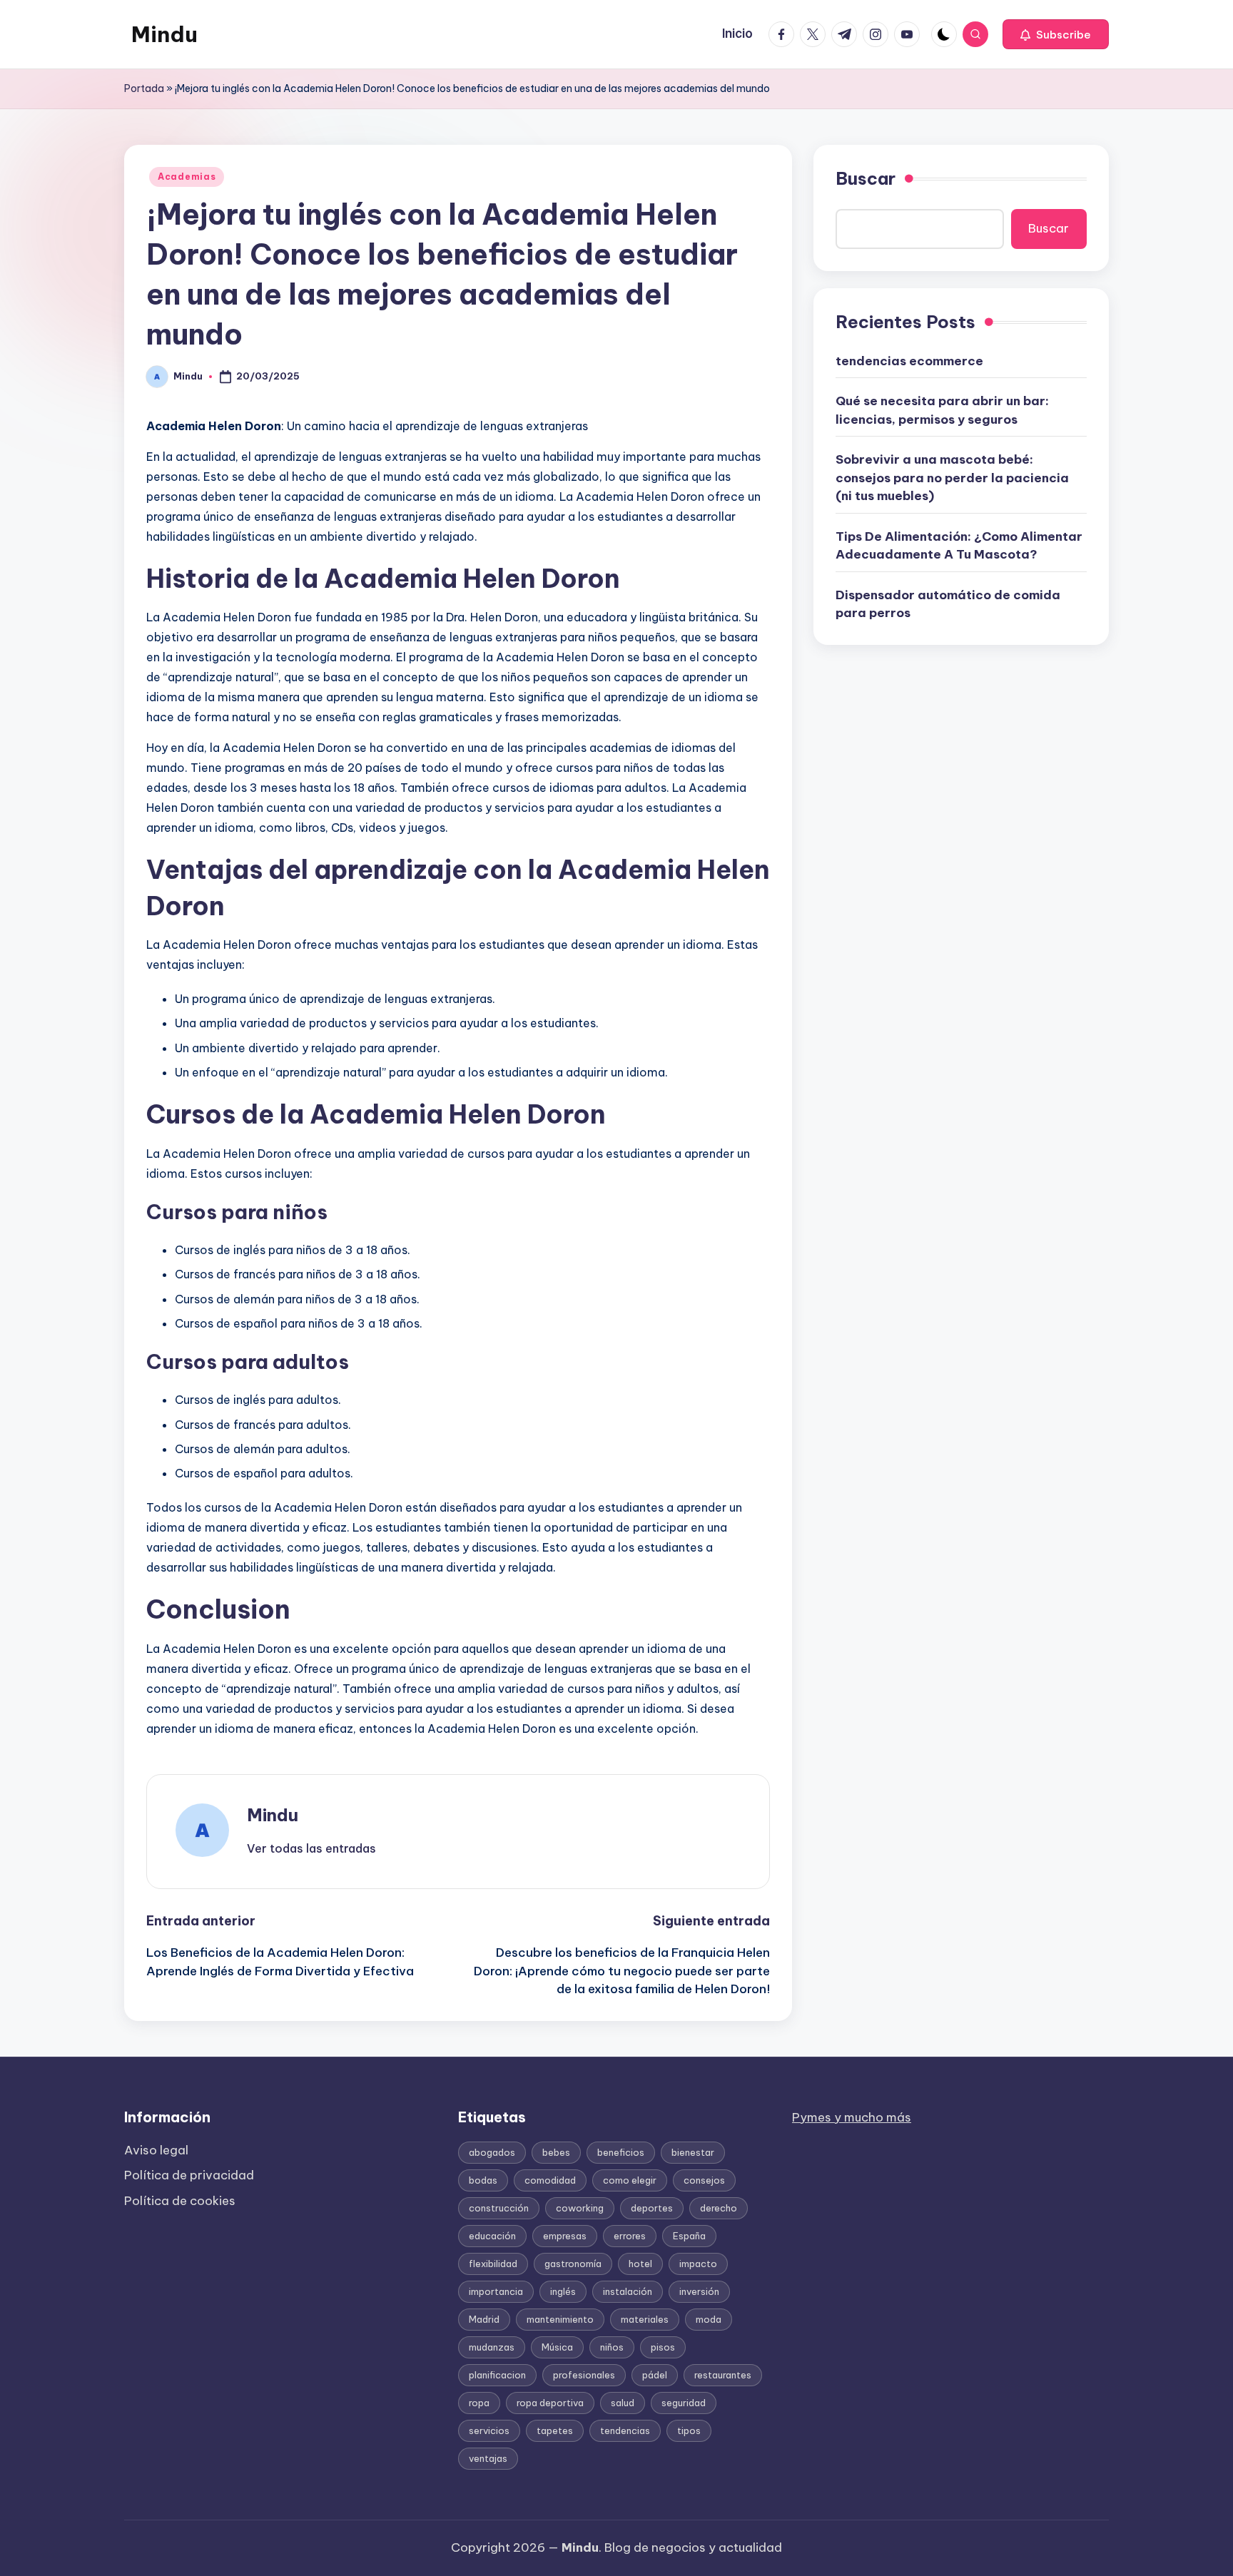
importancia (496, 2291)
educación (492, 2236)
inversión (699, 2291)
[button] (1056, 34)
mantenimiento (560, 2319)
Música (557, 2347)
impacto (698, 2264)
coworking (580, 2208)
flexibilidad (493, 2264)
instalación (628, 2291)
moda (709, 2319)
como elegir (630, 2180)
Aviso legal (156, 2150)
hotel (640, 2264)
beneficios (621, 2152)
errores (630, 2236)
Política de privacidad (189, 2175)
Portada (144, 88)
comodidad (550, 2180)
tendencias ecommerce (909, 360)
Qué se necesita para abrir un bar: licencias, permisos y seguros (942, 410)
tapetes (555, 2430)
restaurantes (723, 2375)
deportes (652, 2208)
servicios (489, 2430)
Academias (187, 177)
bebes (556, 2152)
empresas (565, 2236)
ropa (479, 2403)
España (689, 2236)
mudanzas (492, 2347)
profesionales (584, 2375)
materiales (645, 2319)
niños (612, 2347)
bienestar (693, 2152)
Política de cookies (180, 2201)
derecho (719, 2208)
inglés (563, 2291)
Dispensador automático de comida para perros (948, 604)
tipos (689, 2430)
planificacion (497, 2375)
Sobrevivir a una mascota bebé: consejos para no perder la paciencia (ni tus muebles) (952, 478)
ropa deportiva (550, 2403)
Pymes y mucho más (852, 2117)
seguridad (684, 2403)
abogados (492, 2152)
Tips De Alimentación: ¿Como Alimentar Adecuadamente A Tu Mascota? (959, 545)
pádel (655, 2375)
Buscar (866, 178)
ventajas (488, 2458)
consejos (704, 2180)
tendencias (625, 2430)
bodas (483, 2180)
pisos (663, 2347)
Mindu (164, 34)
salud (623, 2403)
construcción (499, 2208)
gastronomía (573, 2264)
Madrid (484, 2319)
